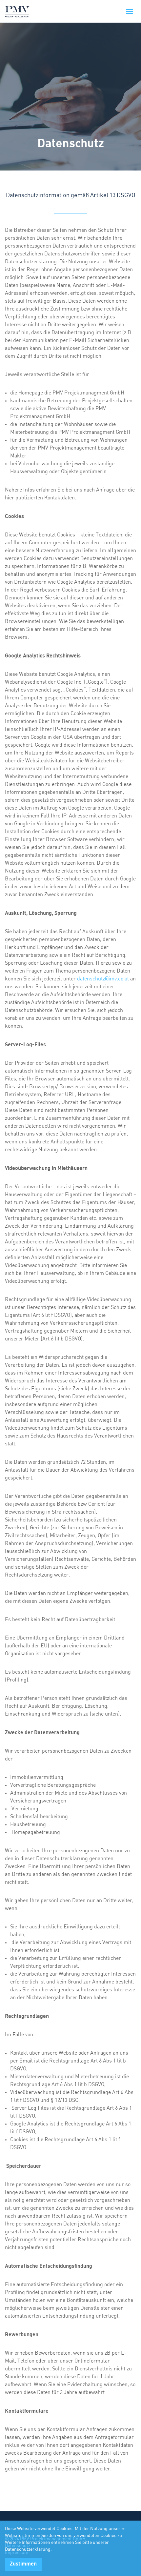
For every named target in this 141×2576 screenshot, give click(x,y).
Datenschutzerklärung (28, 2549)
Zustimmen (23, 2564)
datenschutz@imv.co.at (103, 979)
